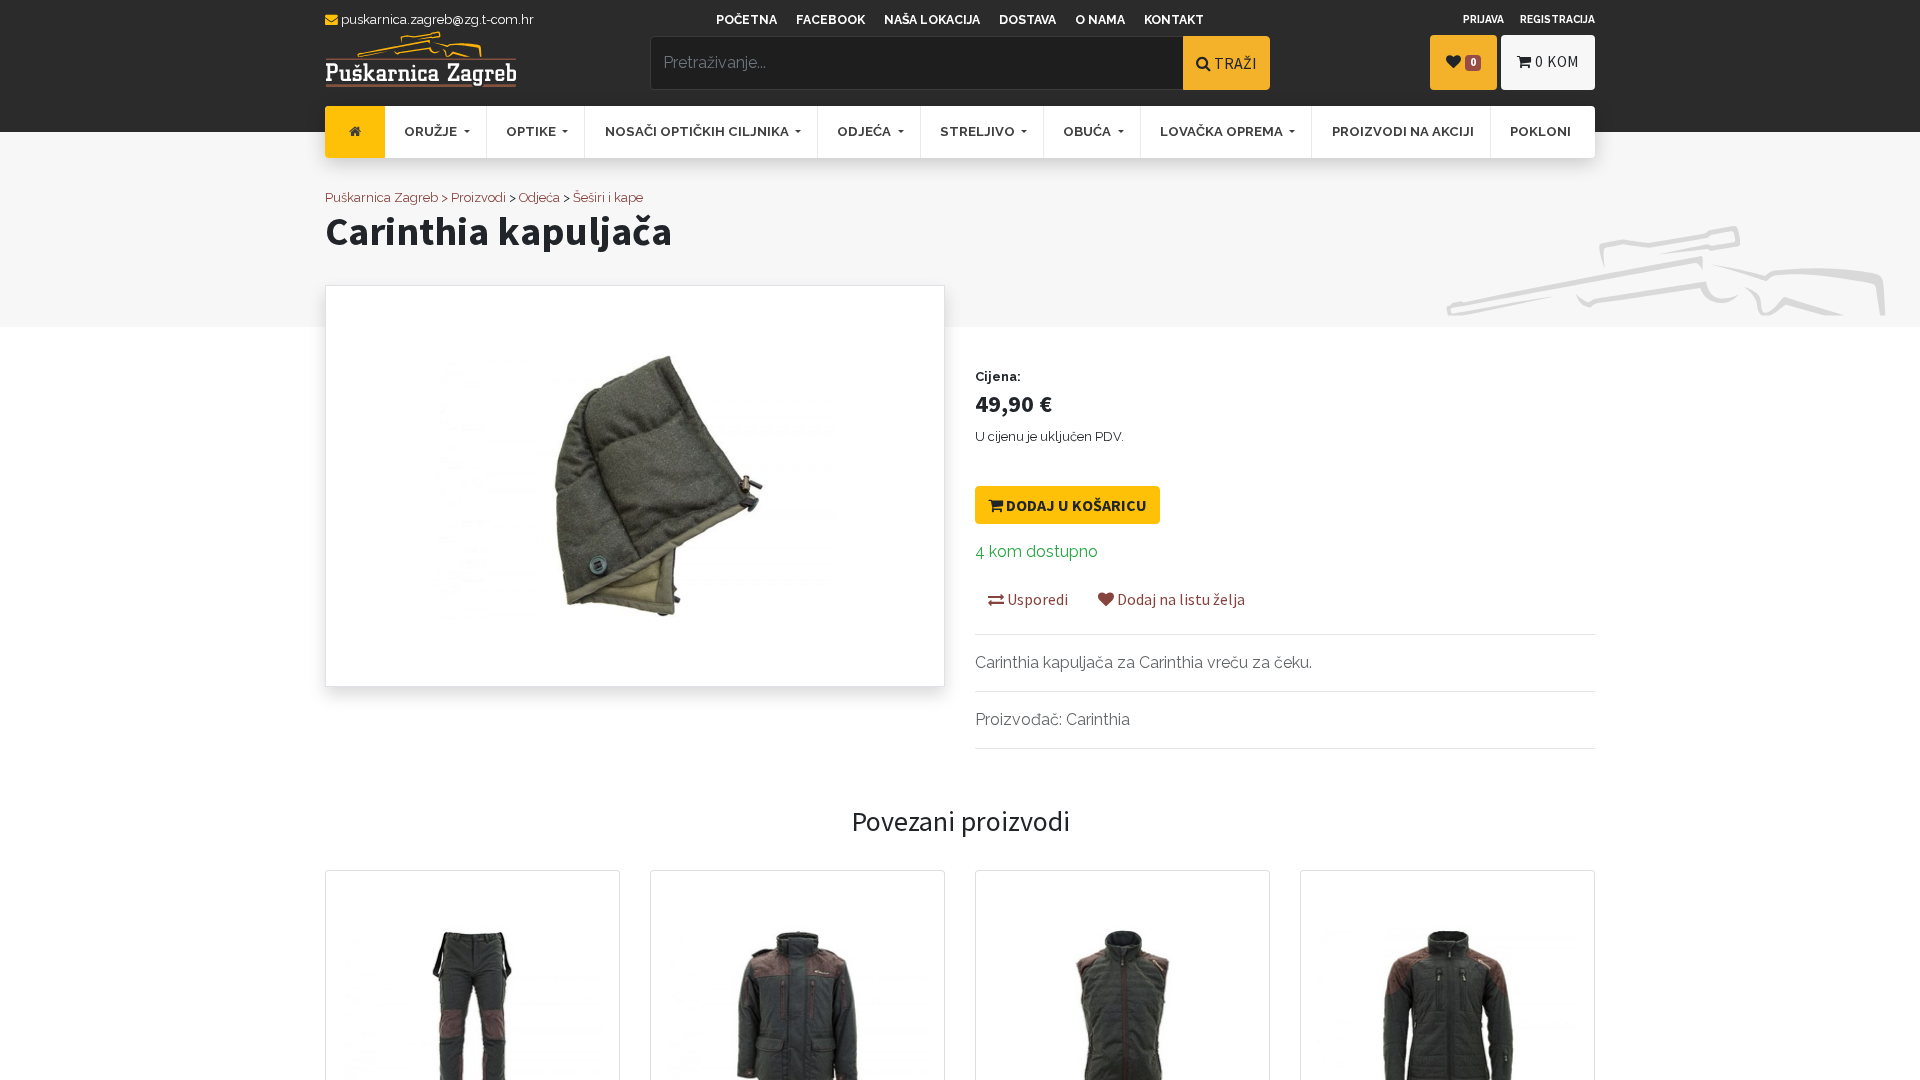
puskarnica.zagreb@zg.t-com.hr (436, 19)
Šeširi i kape (608, 197)
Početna (746, 20)
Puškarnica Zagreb (381, 197)
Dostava (1027, 20)
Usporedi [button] (1036, 599)
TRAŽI (1234, 63)
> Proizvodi (473, 197)
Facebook (830, 20)
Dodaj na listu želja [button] (1179, 599)
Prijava (1483, 19)
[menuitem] (355, 132)
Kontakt (1174, 20)
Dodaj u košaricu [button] (1075, 505)
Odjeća (539, 197)
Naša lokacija (932, 20)
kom (1557, 61)
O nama (1100, 20)
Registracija (1557, 19)
